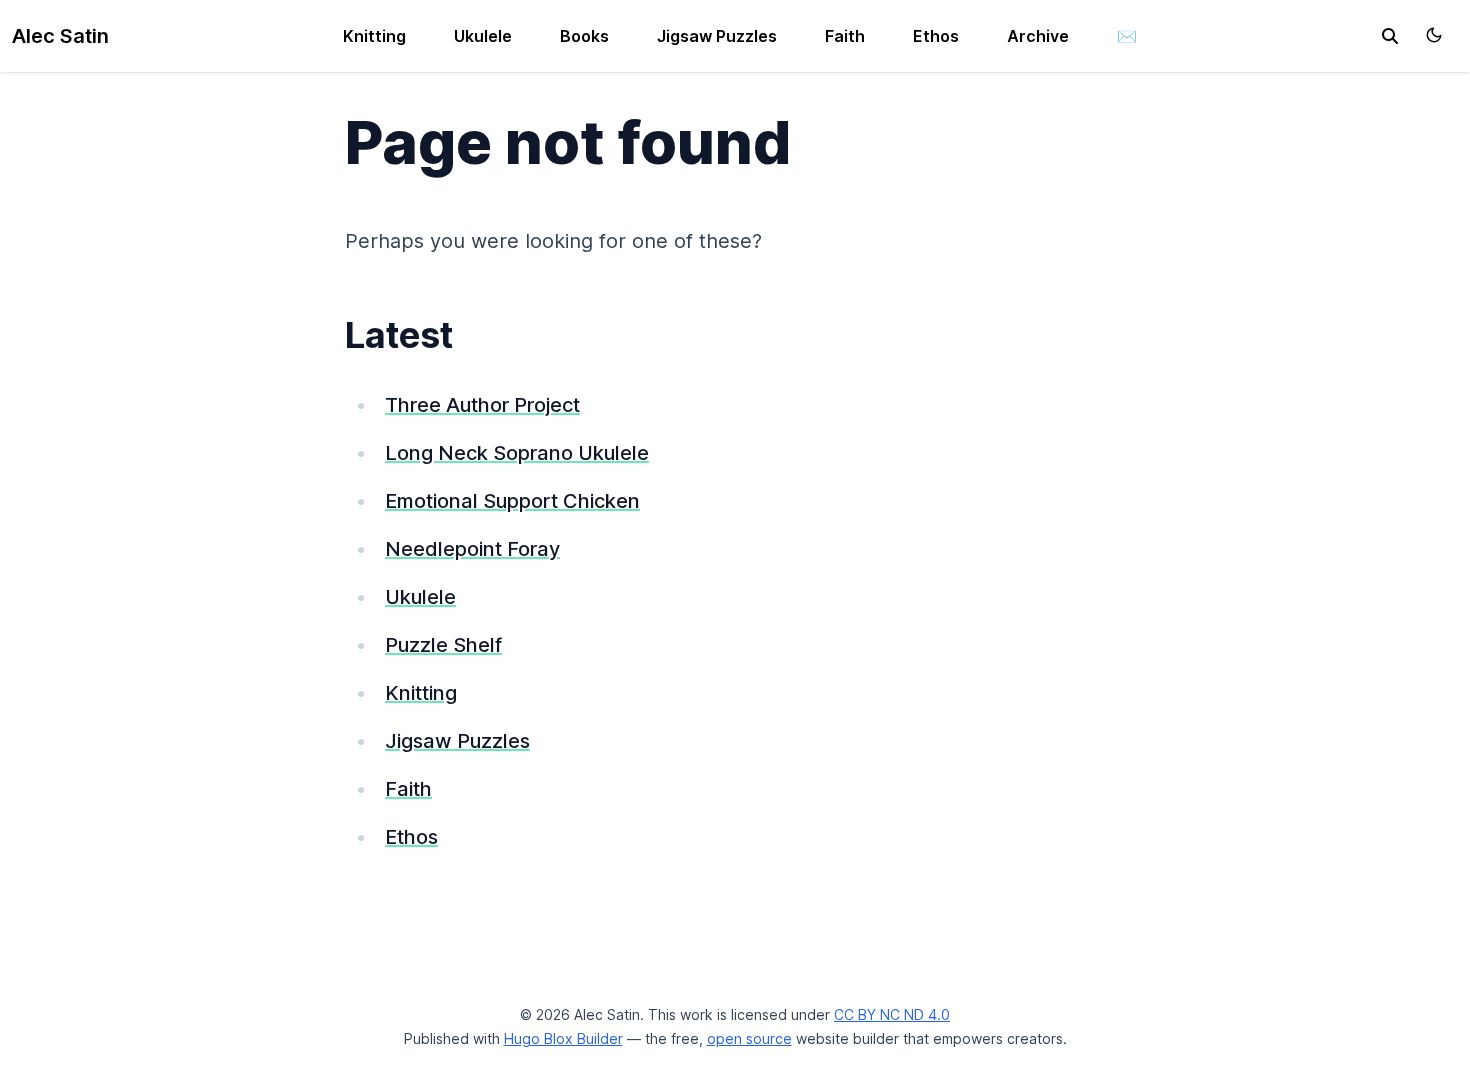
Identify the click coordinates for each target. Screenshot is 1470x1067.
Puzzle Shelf (443, 645)
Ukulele (483, 36)
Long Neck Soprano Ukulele (517, 453)
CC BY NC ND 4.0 (892, 1014)
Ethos (936, 36)
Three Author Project (482, 405)
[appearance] (1434, 35)
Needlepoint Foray (472, 549)
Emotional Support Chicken (512, 501)
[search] (1390, 36)
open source (749, 1038)
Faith (845, 36)
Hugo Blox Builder (563, 1038)
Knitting (374, 36)
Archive (1038, 36)
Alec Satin (60, 36)
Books (584, 36)
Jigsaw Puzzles (717, 36)
